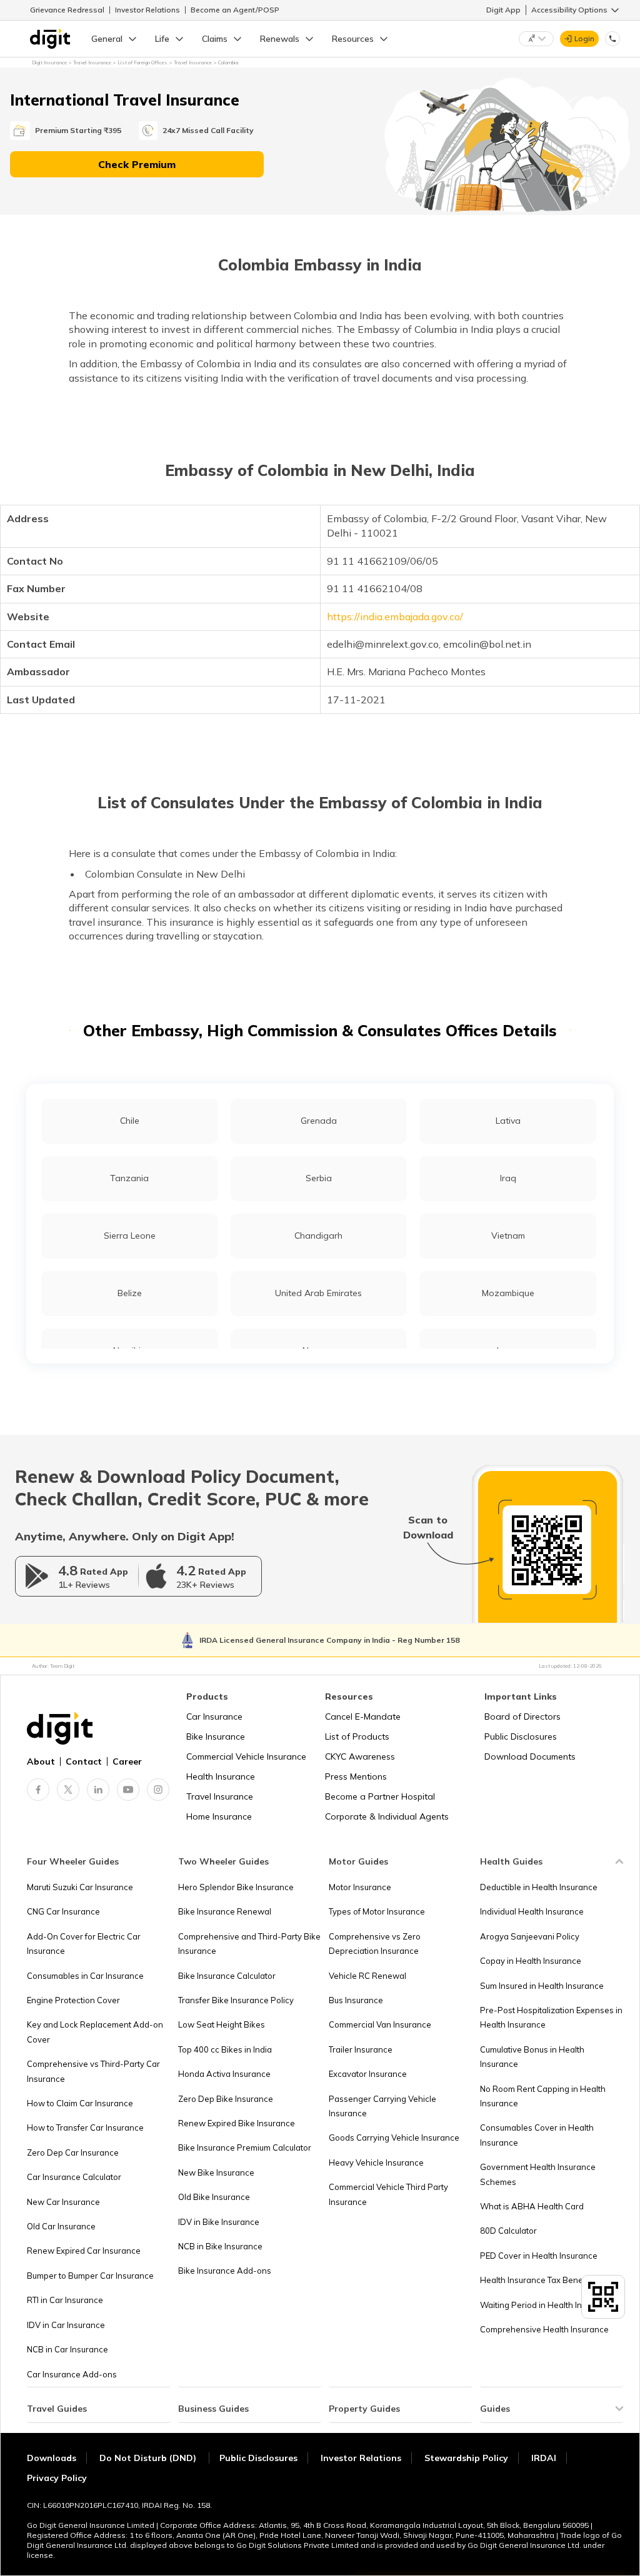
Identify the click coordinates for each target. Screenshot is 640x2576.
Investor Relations (147, 10)
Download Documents (530, 1756)
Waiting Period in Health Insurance (547, 2305)
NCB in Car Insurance (67, 2349)
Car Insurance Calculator (74, 2177)
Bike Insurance (216, 1736)
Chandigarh (318, 1236)
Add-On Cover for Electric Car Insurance (84, 1944)
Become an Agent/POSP (235, 10)
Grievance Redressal (67, 10)
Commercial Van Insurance (380, 2024)
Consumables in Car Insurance (85, 1976)
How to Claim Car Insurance (80, 2103)
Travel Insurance (220, 1796)
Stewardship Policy (466, 2458)
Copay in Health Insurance (531, 1961)
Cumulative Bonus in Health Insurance (532, 2057)
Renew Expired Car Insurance (84, 2251)
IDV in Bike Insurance (219, 2222)
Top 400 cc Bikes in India (225, 2049)
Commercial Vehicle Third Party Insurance (388, 2194)
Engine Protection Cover (73, 2000)
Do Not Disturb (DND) (149, 2458)
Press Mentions (356, 1776)
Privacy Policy (57, 2478)
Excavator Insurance (368, 2074)
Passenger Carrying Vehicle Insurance (382, 2106)
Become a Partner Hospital (380, 1796)
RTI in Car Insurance (65, 2300)
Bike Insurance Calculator (227, 1976)
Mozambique (508, 1293)
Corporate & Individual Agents (387, 1816)
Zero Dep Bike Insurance (226, 2099)
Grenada (319, 1121)
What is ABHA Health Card (532, 2206)
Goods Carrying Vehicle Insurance (394, 2138)
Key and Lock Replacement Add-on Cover (95, 2032)
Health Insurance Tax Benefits (537, 2280)
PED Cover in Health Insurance (539, 2256)
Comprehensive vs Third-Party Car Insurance (93, 2071)
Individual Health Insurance (532, 1911)
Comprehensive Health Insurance (544, 2329)
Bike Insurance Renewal (225, 1911)
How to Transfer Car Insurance (85, 2128)
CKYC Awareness (360, 1756)
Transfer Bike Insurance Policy (236, 2000)
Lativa (508, 1121)
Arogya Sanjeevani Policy (530, 1936)
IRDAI (544, 2458)
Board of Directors (522, 1717)
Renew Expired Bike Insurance (237, 2123)
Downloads (52, 2458)
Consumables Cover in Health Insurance (537, 2135)
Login (584, 38)
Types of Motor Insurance (377, 1911)
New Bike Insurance (216, 2172)
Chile (130, 1121)
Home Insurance (219, 1816)
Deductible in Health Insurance (539, 1887)
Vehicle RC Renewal (367, 1976)
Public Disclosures (521, 1736)
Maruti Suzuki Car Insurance (80, 1887)
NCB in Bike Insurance (220, 2246)
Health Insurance (221, 1776)
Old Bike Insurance (214, 2197)
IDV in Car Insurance (66, 2325)
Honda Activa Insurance (224, 2074)
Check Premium (137, 164)
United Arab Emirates (318, 1293)
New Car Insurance (63, 2202)
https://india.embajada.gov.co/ (395, 617)
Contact (84, 1761)
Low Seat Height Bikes (222, 2024)
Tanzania (129, 1178)
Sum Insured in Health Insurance (542, 1986)
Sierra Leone (130, 1236)
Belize (130, 1293)
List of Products (357, 1736)
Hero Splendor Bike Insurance (236, 1887)
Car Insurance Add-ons (72, 2374)
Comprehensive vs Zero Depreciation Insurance (375, 1944)
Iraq (508, 1178)
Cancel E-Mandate (363, 1717)
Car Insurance (214, 1717)
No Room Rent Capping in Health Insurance (543, 2096)
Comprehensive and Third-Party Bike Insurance (249, 1944)
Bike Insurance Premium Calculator (245, 2147)
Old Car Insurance (61, 2226)
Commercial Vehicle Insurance (246, 1756)
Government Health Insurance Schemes (538, 2174)
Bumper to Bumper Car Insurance (90, 2276)
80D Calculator (508, 2231)
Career (127, 1761)
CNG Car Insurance (63, 1911)
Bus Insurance (356, 2000)
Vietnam (508, 1236)
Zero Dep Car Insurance (73, 2152)
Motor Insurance (360, 1887)
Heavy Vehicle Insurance (376, 2162)
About (41, 1761)
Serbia (319, 1178)
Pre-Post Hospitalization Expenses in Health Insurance (551, 2017)
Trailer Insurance (361, 2049)
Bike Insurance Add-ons (225, 2271)
